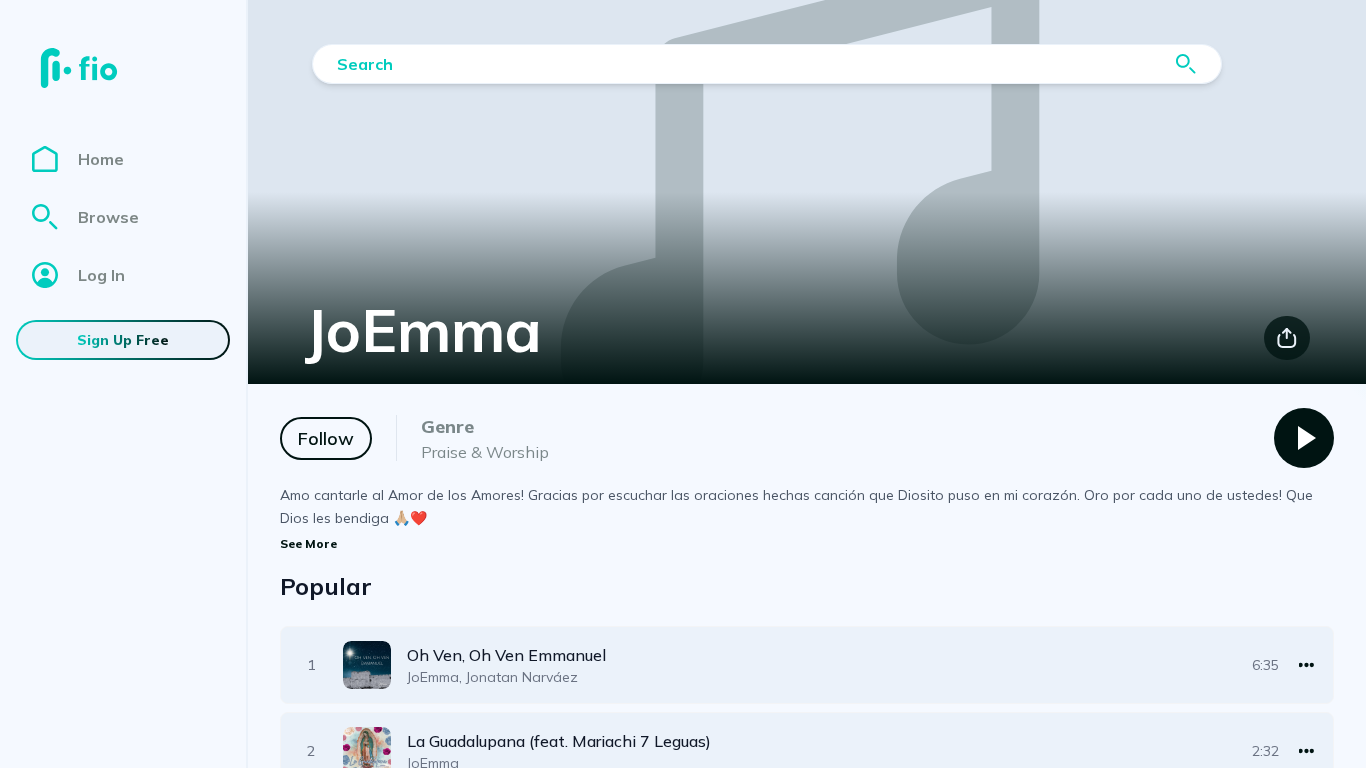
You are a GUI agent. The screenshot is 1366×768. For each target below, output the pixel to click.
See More (308, 543)
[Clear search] (1186, 64)
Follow (326, 438)
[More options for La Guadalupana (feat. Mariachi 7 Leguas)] (1307, 751)
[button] (807, 665)
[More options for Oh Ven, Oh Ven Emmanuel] (1307, 665)
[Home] (79, 68)
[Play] (1304, 438)
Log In (101, 275)
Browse (108, 217)
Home (101, 159)
